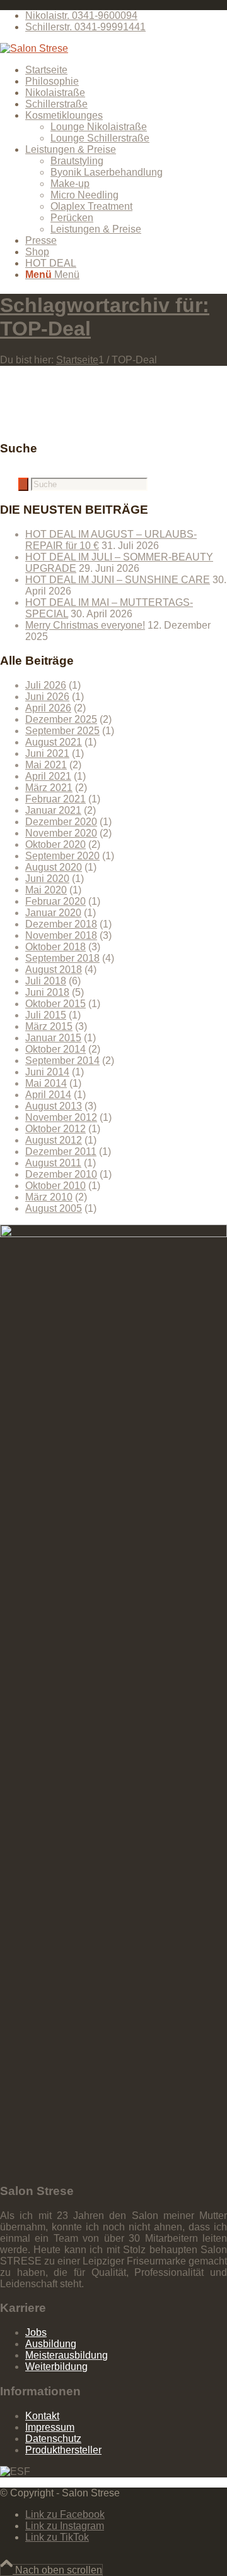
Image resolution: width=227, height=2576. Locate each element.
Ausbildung (51, 2344)
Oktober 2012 (55, 1129)
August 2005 (54, 1208)
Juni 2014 (47, 1072)
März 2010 (49, 1197)
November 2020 (61, 833)
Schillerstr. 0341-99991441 (85, 27)
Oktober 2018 (55, 947)
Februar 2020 (55, 901)
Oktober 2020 (55, 844)
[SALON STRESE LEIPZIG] (34, 48)
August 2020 (54, 867)
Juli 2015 (46, 1015)
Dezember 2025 (61, 719)
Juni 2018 (47, 992)
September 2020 (62, 856)
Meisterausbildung (67, 2355)
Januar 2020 (53, 913)
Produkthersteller (63, 2450)
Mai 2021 (46, 765)
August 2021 (54, 742)
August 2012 (54, 1140)
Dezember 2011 (61, 1152)
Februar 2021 (55, 799)
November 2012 (61, 1117)
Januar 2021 (53, 810)
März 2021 (49, 788)
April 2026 (48, 708)
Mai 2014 (46, 1083)
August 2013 (54, 1106)
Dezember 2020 (61, 822)
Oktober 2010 (55, 1186)
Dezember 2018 (61, 924)
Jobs (36, 2332)
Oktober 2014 (55, 1049)
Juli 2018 (46, 981)
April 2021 (48, 776)
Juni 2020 (47, 879)
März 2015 (49, 1026)
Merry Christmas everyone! (85, 625)
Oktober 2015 (55, 1004)
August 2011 (53, 1163)
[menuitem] (126, 16)
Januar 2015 (53, 1038)
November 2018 (61, 935)
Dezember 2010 (61, 1174)
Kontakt (42, 2416)
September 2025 (62, 731)
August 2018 (54, 970)
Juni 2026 (47, 697)
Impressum (50, 2427)
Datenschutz (53, 2439)
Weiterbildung (56, 2367)
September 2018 (62, 958)
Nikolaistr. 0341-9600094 (81, 15)
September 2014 (62, 1061)
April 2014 (48, 1095)
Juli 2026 (46, 685)
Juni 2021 (47, 753)
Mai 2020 (46, 890)
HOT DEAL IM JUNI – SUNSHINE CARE (118, 580)
